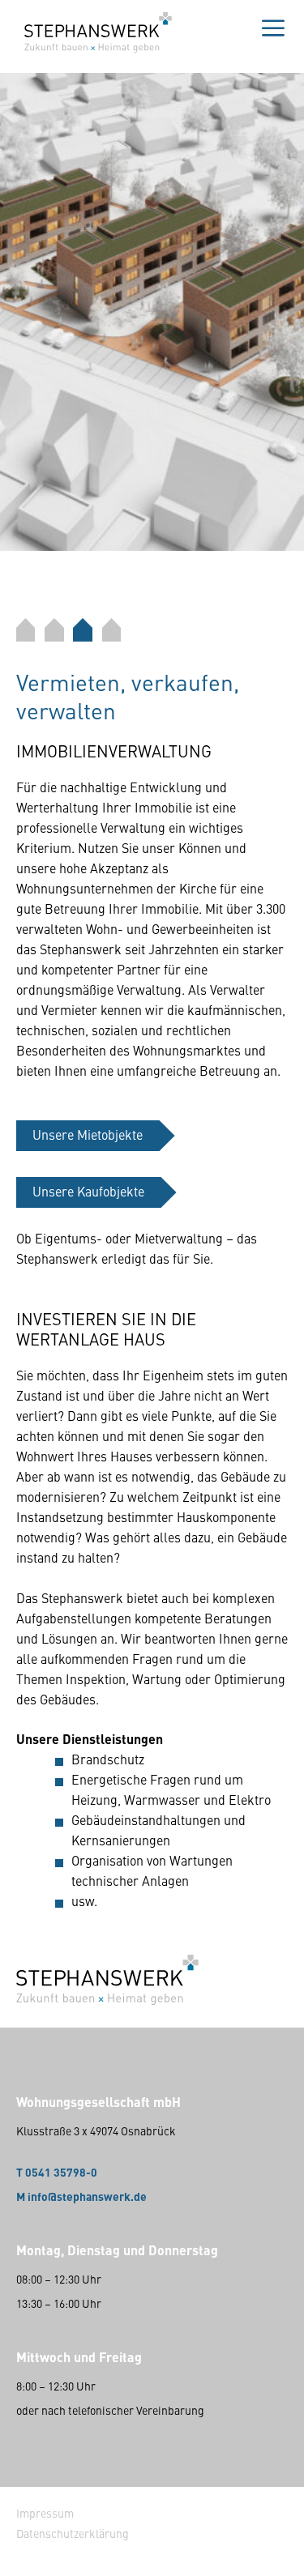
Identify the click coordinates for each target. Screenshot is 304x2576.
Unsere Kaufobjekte (88, 1191)
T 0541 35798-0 (57, 2172)
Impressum (45, 2513)
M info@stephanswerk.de (81, 2196)
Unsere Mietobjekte (88, 1134)
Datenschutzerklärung (73, 2533)
